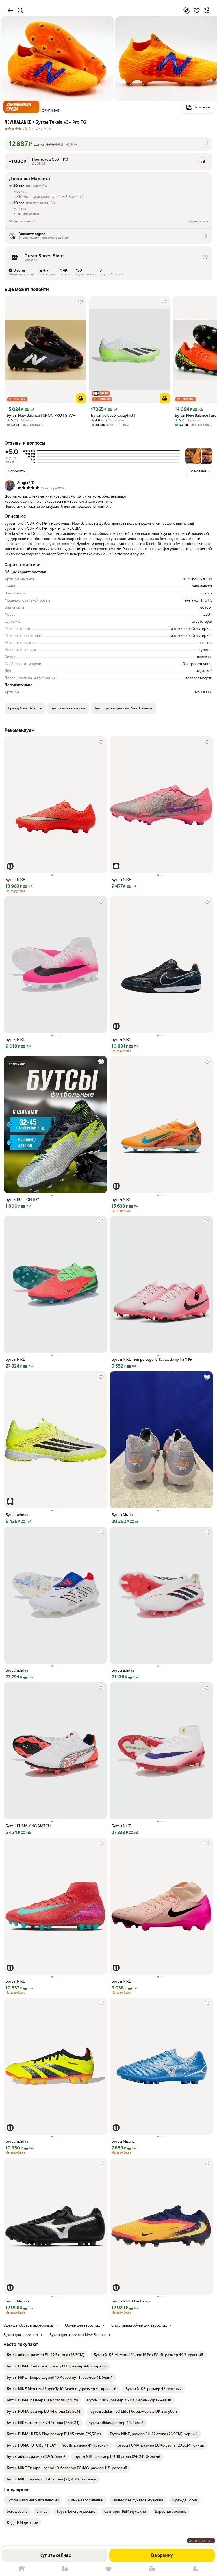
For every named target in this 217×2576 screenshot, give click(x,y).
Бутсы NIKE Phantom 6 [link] (131, 2301)
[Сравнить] (186, 10)
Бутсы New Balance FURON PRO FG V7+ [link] (41, 415)
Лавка (65, 2569)
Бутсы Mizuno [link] (123, 1515)
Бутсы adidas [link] (17, 1515)
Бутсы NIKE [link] (15, 880)
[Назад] (10, 10)
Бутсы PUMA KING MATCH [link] (28, 1826)
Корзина (152, 2569)
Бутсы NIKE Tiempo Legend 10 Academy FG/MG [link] (152, 1359)
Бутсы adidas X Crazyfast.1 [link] (113, 415)
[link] (46, 2355)
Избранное (108, 2569)
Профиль (195, 2569)
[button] (21, 107)
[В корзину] (81, 398)
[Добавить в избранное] (197, 10)
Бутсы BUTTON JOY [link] (22, 1200)
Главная (22, 2569)
